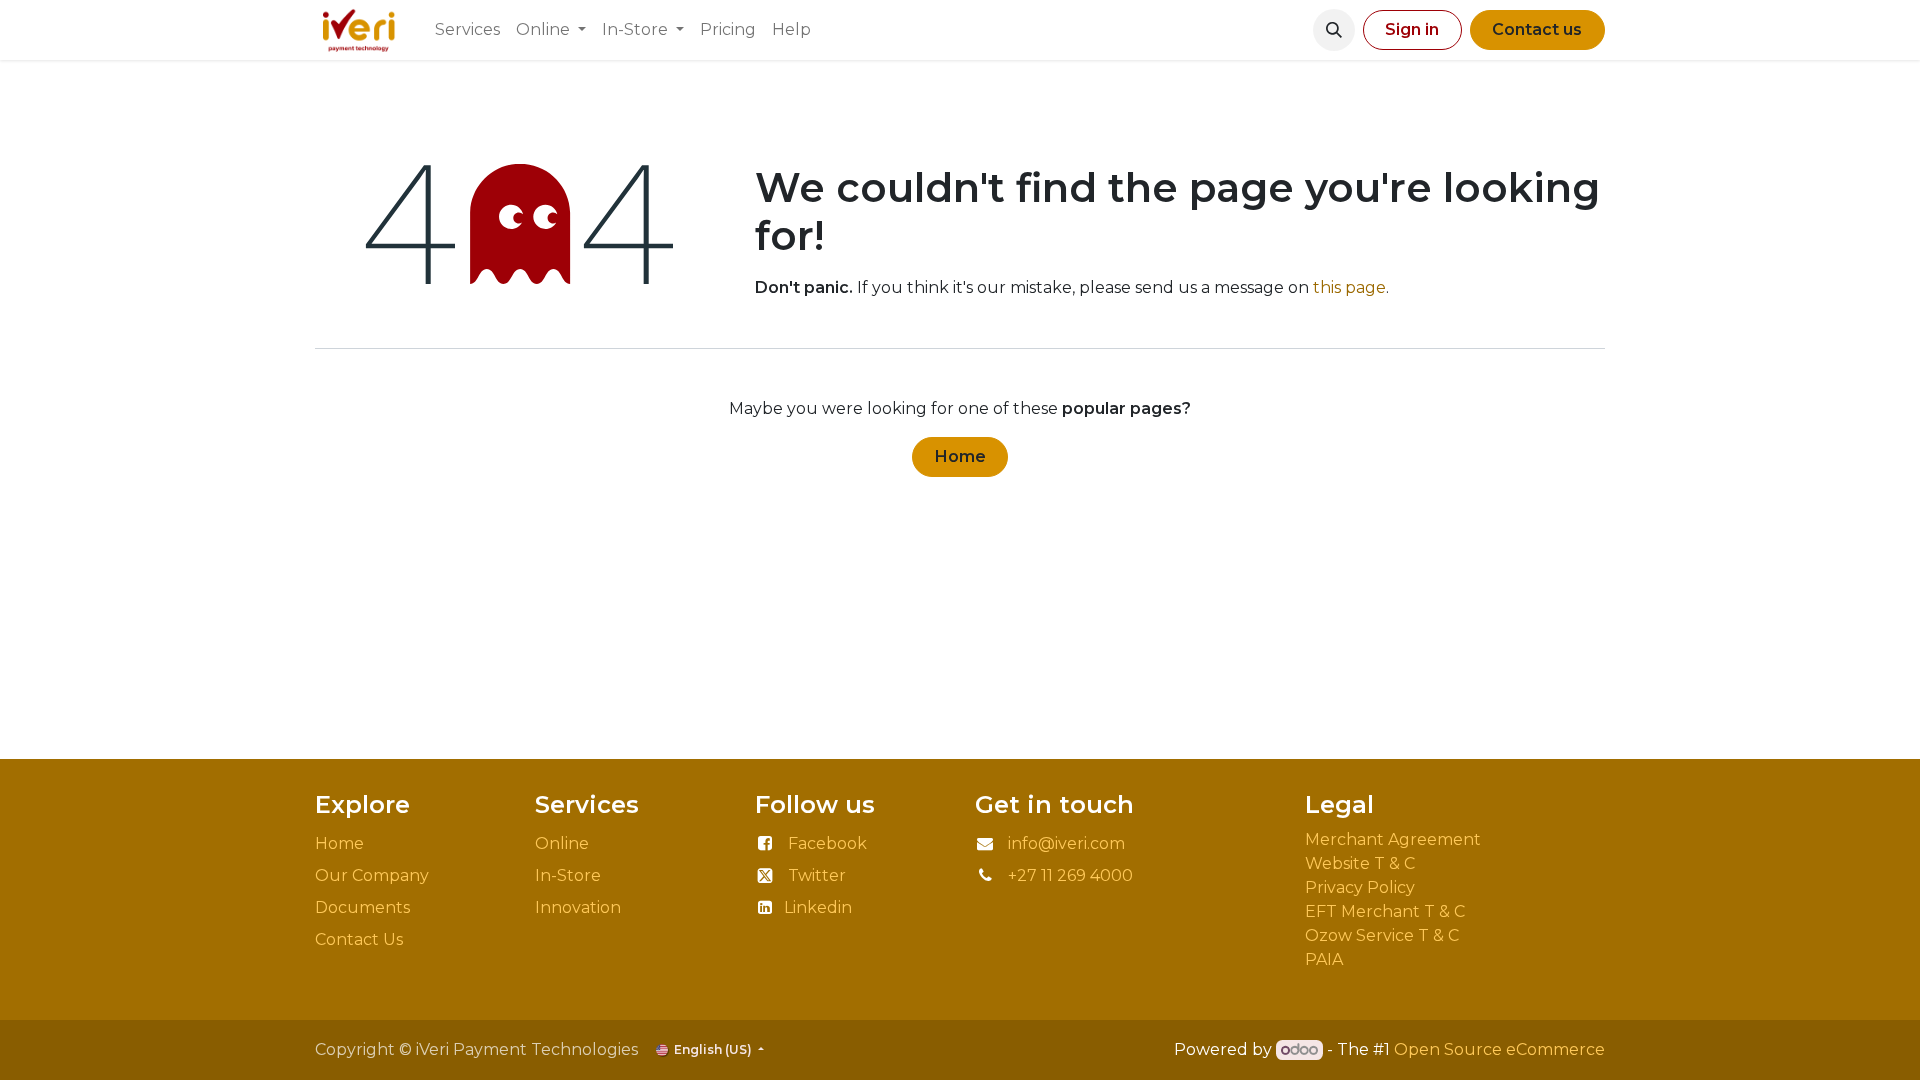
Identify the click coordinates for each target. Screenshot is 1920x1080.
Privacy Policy (1364, 887)
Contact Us (359, 939)
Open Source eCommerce (1499, 1049)
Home (960, 456)
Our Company (372, 875)
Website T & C (1360, 863)
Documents (362, 907)
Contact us (1537, 29)
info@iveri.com (1066, 843)
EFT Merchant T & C (1387, 911)
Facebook (827, 843)
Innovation (580, 907)
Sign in (1412, 29)
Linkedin (818, 907)
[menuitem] (467, 30)
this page (1349, 287)
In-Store (568, 875)
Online (562, 843)
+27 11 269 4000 (1070, 875)
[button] (1334, 30)
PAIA (1324, 959)
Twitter (817, 875)
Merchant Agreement (1395, 839)
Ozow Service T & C (1382, 935)
